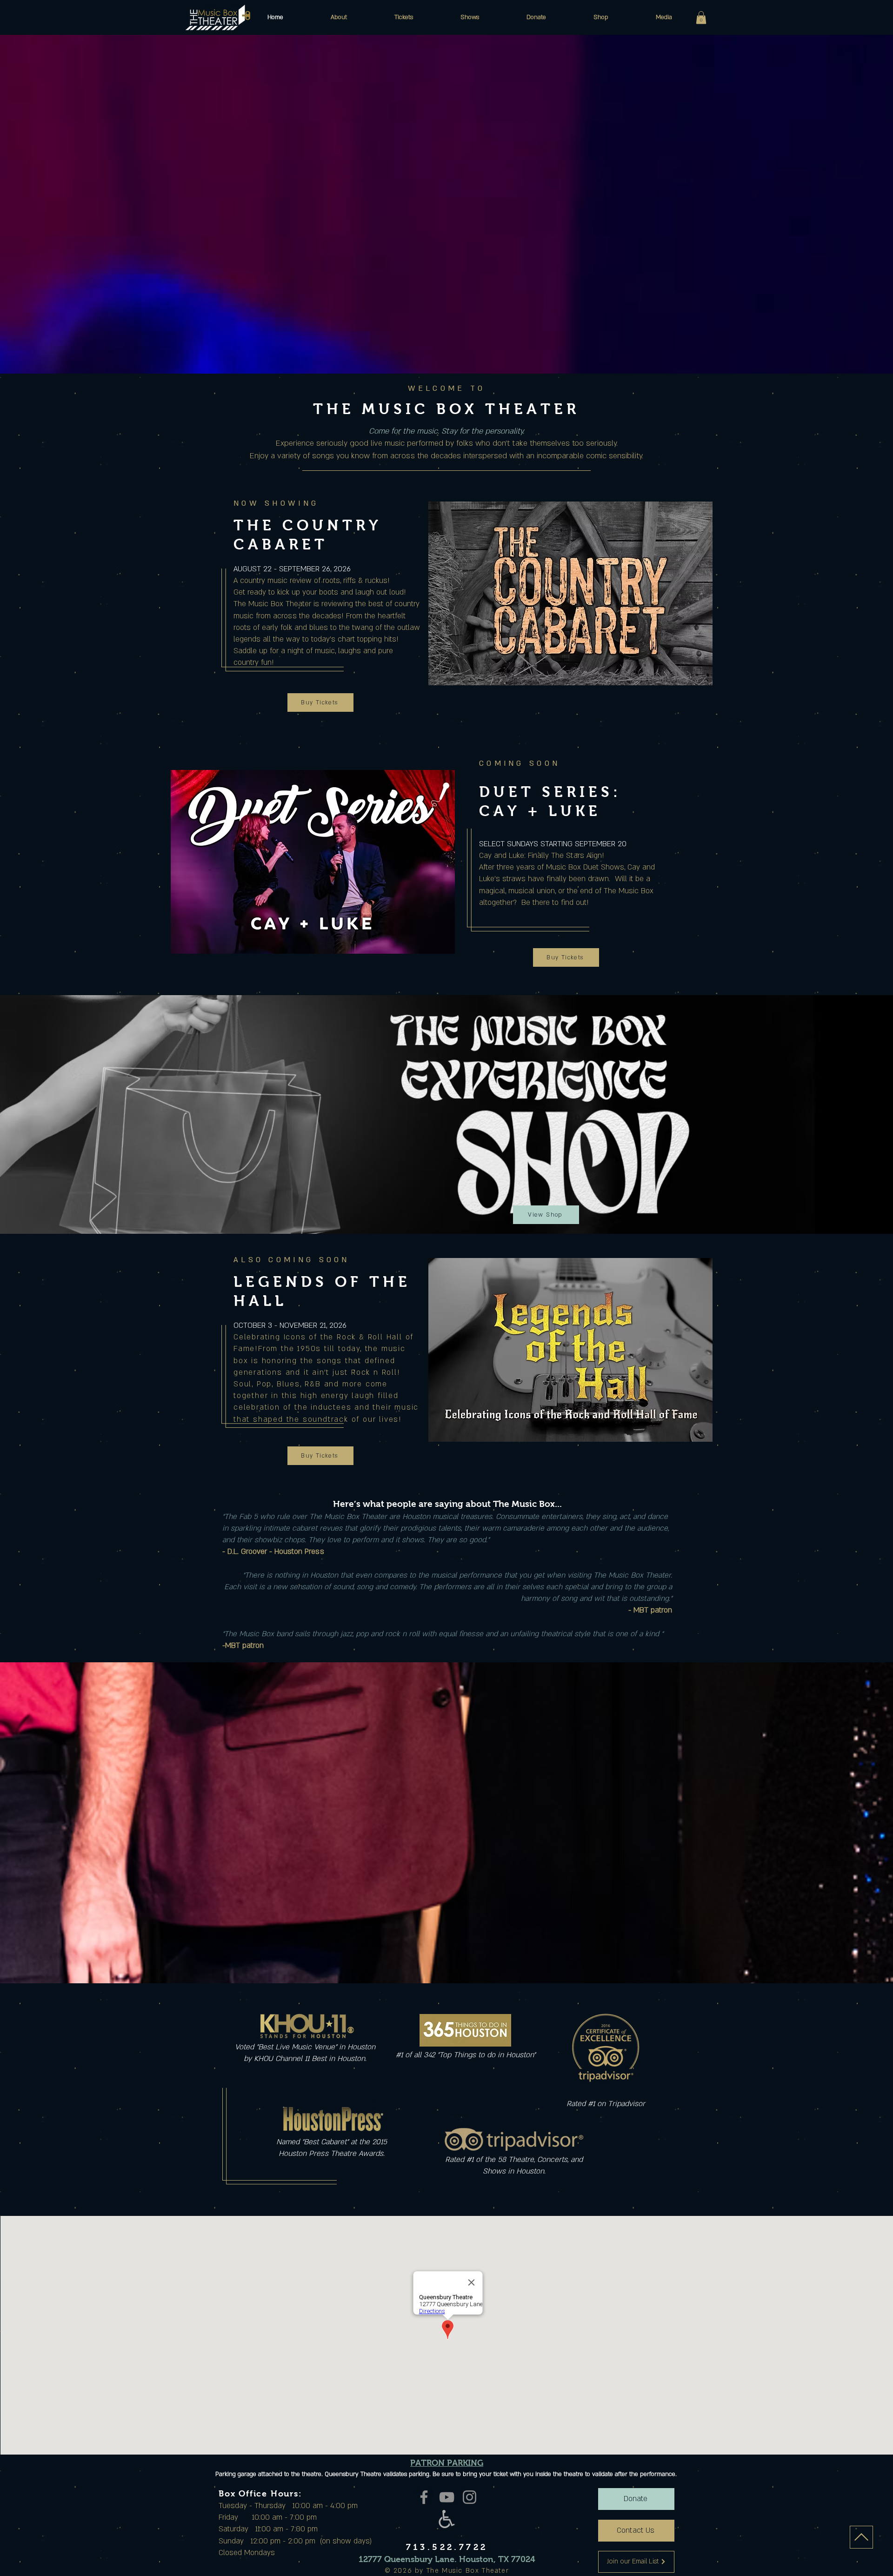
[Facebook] (424, 2497)
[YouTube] (447, 2497)
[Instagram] (470, 2497)
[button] (339, 17)
